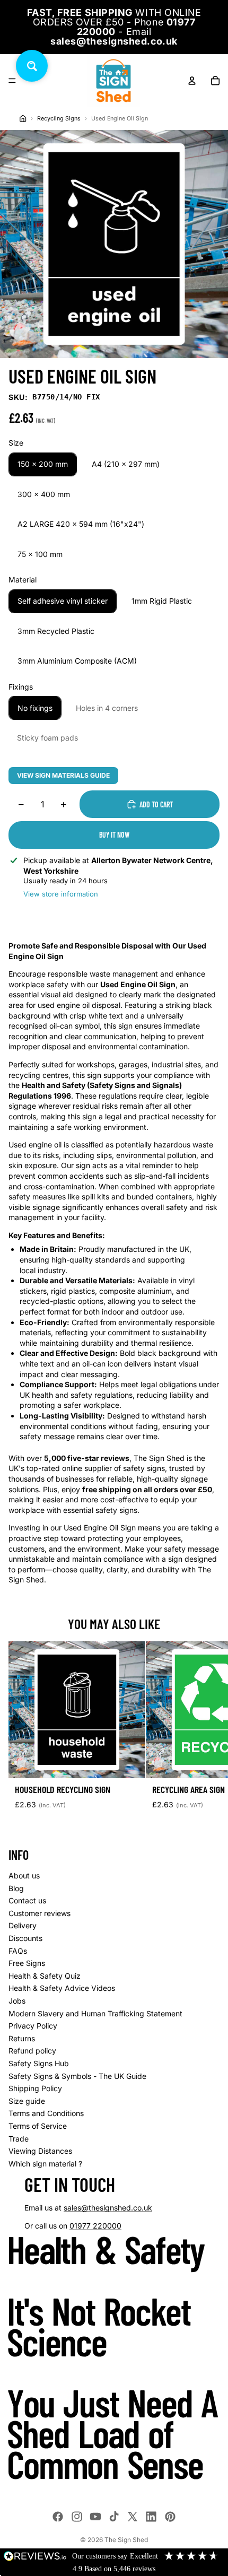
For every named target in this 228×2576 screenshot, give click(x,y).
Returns (22, 2038)
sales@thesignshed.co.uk (108, 2208)
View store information (61, 894)
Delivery (23, 1925)
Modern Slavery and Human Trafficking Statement (95, 2013)
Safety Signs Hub (39, 2063)
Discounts (25, 1938)
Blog (16, 1888)
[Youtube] (95, 2517)
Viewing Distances (40, 2151)
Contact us (27, 1900)
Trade (19, 2139)
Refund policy (32, 2051)
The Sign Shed (126, 2540)
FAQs (18, 1951)
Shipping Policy (35, 2088)
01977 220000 (95, 2226)
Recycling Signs (59, 119)
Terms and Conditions (46, 2113)
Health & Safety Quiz (45, 1976)
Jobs (17, 2001)
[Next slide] (208, 1735)
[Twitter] (133, 2517)
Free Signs (27, 1963)
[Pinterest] (170, 2517)
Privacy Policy (33, 2026)
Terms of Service (38, 2126)
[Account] (192, 81)
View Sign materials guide (63, 775)
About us (24, 1876)
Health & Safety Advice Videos (62, 1988)
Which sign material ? (45, 2164)
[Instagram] (77, 2517)
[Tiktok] (114, 2517)
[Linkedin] (151, 2517)
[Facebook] (58, 2517)
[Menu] (12, 81)
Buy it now (114, 835)
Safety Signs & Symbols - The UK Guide (77, 2076)
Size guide (27, 2101)
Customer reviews (40, 1913)
